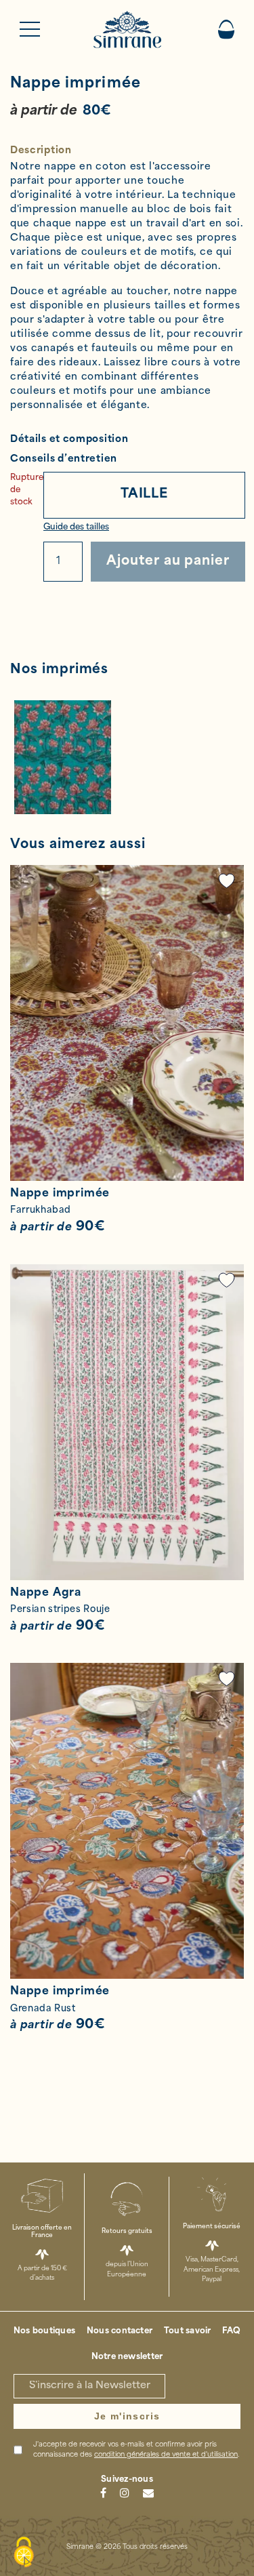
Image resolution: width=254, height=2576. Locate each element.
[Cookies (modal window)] (24, 2553)
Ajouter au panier (168, 562)
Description (41, 151)
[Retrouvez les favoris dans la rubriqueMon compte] (227, 881)
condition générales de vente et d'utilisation (166, 2455)
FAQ (231, 2331)
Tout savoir (188, 2331)
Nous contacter (120, 2331)
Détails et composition (69, 440)
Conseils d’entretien (64, 459)
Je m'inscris (127, 2416)
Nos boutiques (44, 2331)
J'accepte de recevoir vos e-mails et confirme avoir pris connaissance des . (136, 2450)
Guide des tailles (76, 527)
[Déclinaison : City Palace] (127, 757)
